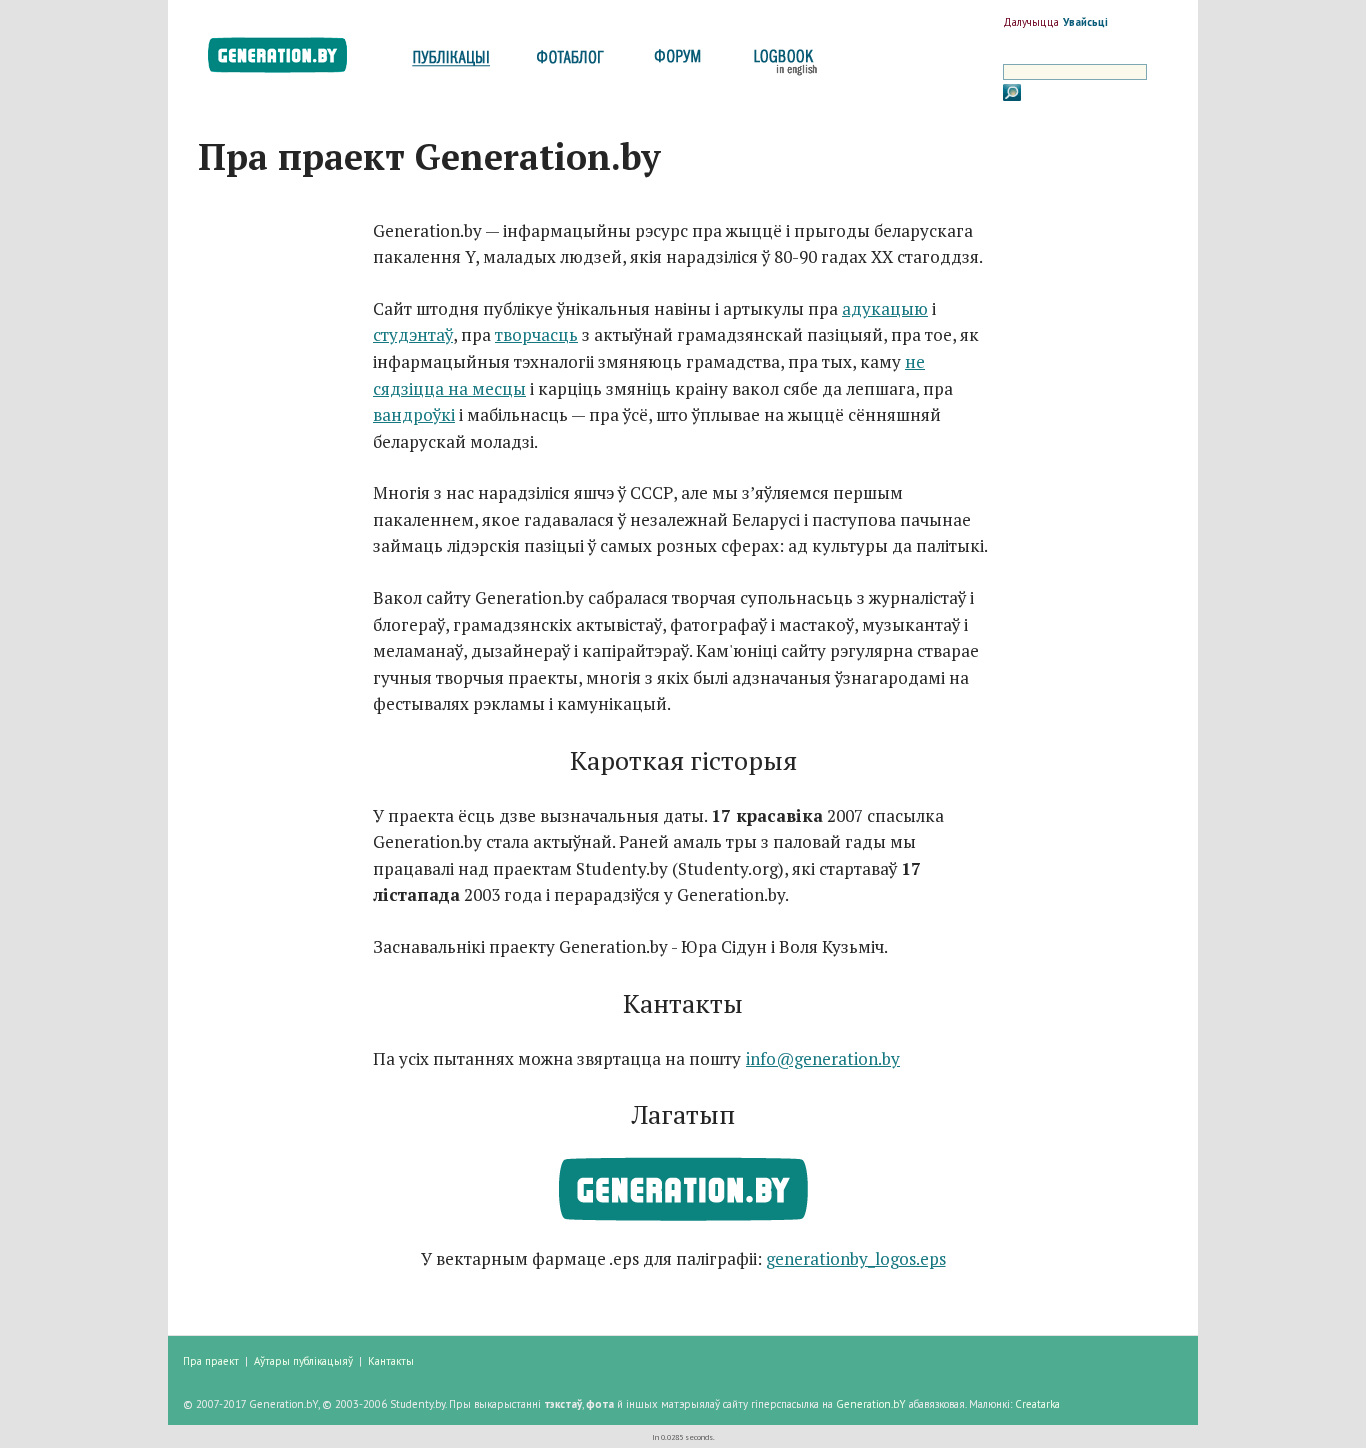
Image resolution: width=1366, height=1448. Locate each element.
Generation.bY (871, 1404)
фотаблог (571, 62)
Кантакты (391, 1361)
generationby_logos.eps (856, 1258)
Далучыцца (1031, 22)
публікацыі (451, 62)
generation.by (288, 59)
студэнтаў (413, 334)
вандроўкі (414, 414)
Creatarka (1037, 1404)
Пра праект (211, 1361)
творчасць (536, 334)
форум (676, 62)
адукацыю (885, 308)
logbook (781, 62)
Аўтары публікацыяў (303, 1361)
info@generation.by (823, 1058)
